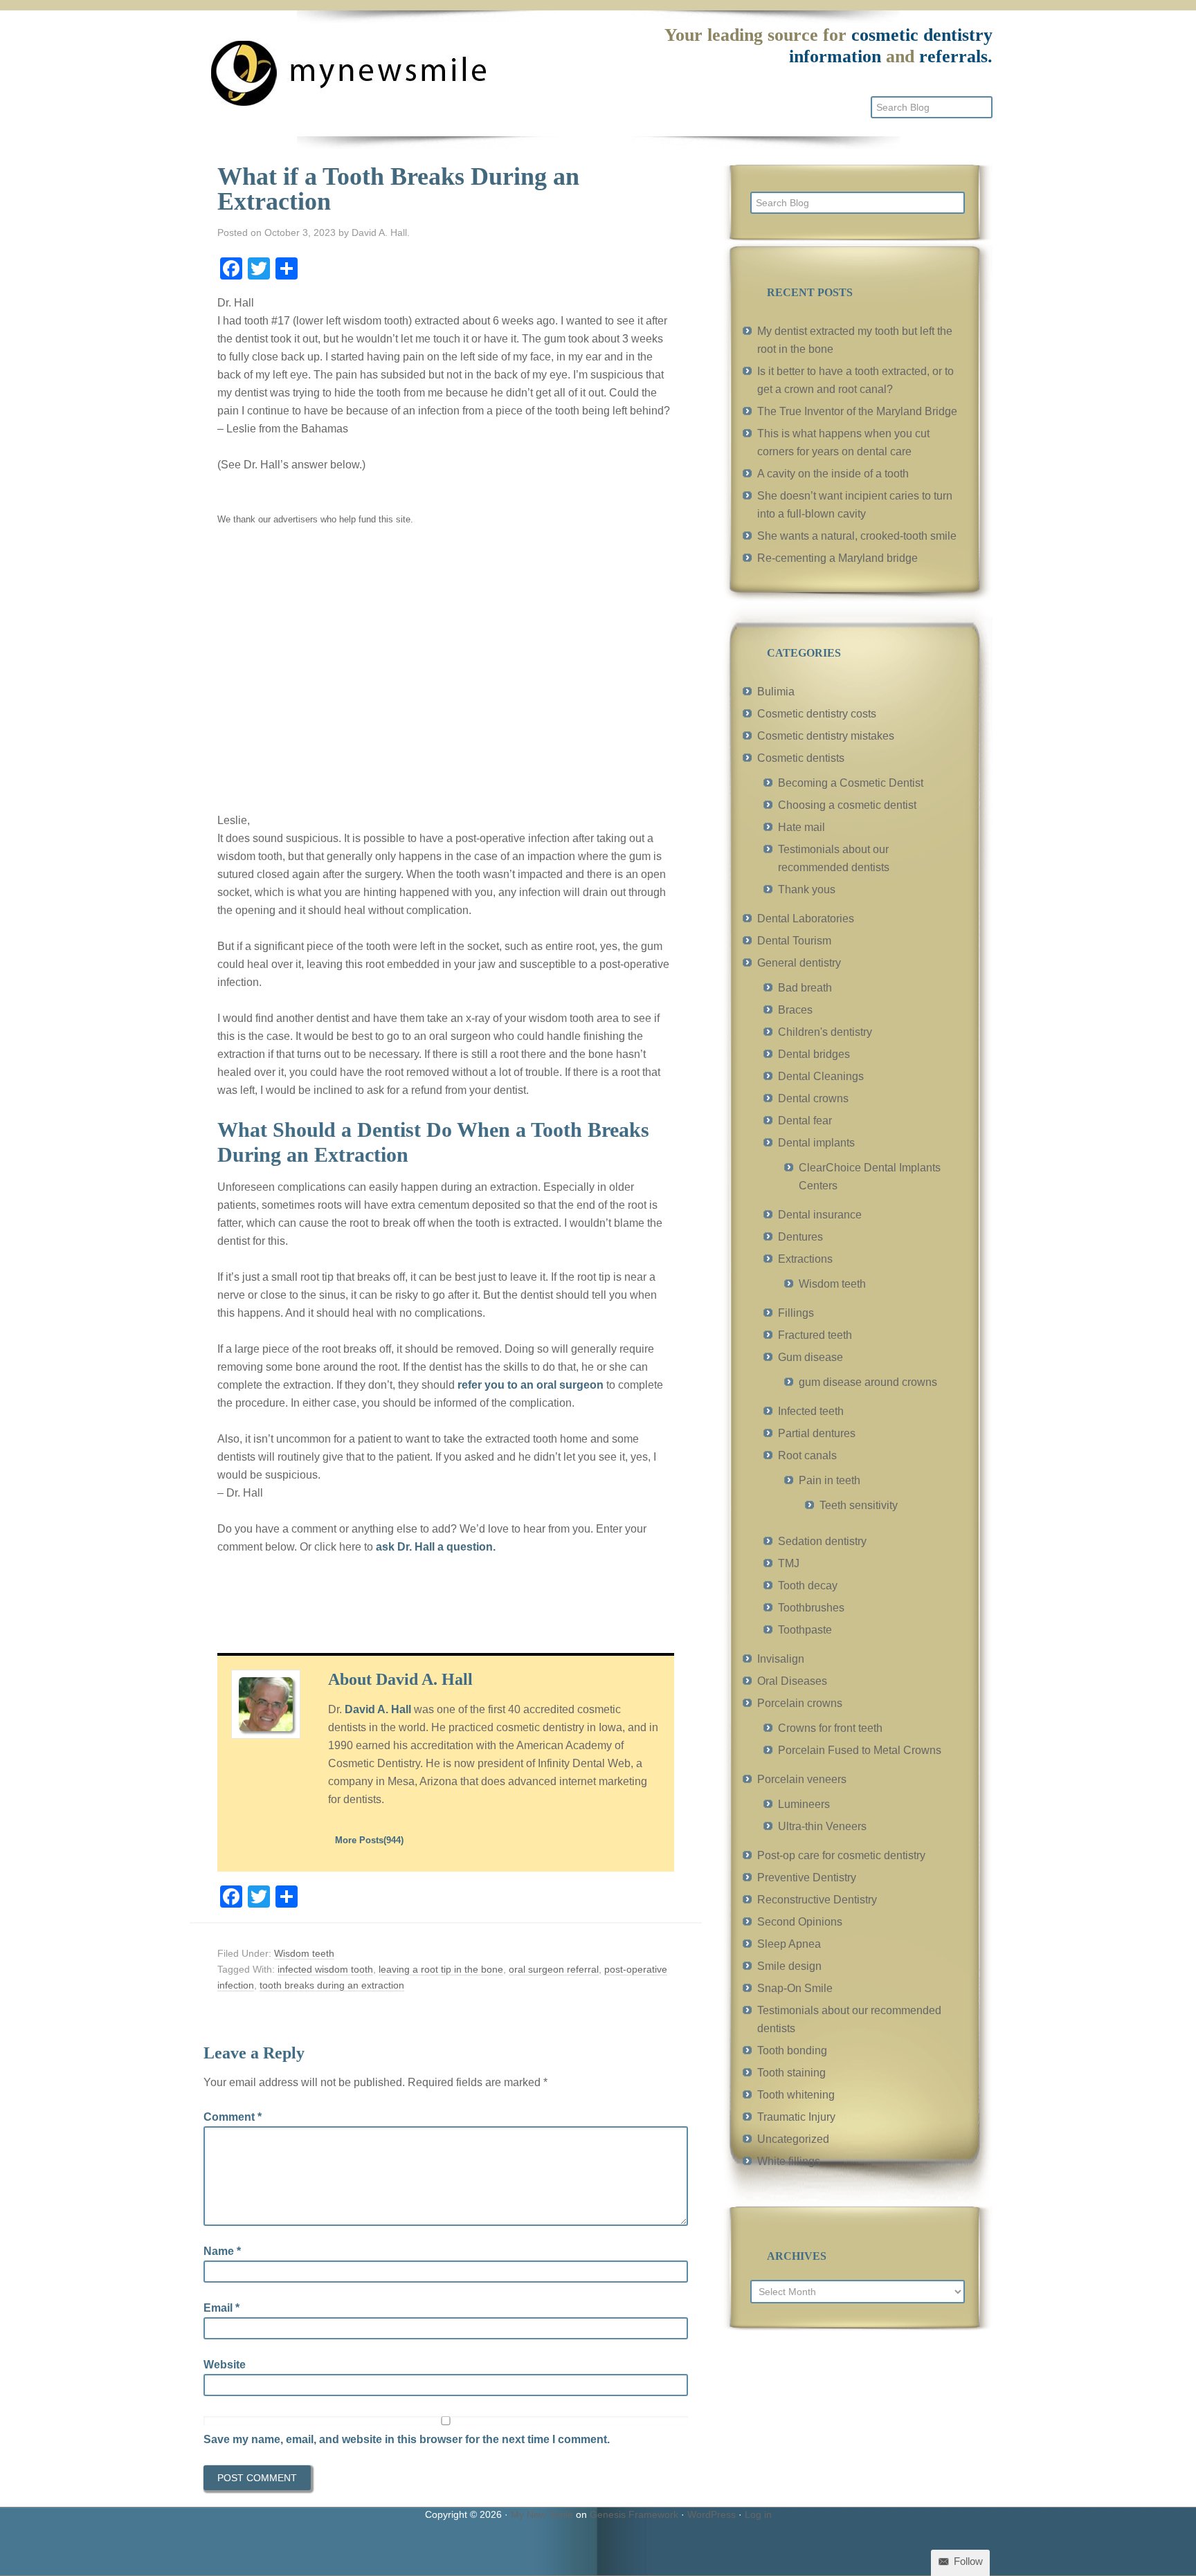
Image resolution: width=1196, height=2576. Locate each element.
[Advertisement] (446, 679)
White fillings (789, 2161)
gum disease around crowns (868, 1382)
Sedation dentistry (822, 1541)
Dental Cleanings (821, 1076)
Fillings (796, 1313)
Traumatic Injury (796, 2117)
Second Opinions (800, 1922)
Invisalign (781, 1659)
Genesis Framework (634, 2514)
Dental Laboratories (806, 919)
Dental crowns (813, 1098)
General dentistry (799, 963)
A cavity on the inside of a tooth (833, 474)
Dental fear (805, 1121)
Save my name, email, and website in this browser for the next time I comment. (407, 2439)
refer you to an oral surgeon (531, 1385)
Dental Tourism (794, 941)
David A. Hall (378, 1709)
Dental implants (816, 1143)
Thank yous (807, 889)
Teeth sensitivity (859, 1505)
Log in (758, 2514)
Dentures (800, 1237)
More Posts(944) (369, 1840)
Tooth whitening (796, 2095)
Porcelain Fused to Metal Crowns (860, 1750)
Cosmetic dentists (801, 758)
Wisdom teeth (304, 1953)
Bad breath (805, 988)
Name (222, 2251)
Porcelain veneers (802, 1779)
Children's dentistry (825, 1032)
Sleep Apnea (789, 1944)
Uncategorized (793, 2139)
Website (225, 2365)
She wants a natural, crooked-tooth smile (857, 536)
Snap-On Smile (795, 1988)
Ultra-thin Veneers (822, 1826)
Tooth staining (791, 2073)
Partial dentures (817, 1433)
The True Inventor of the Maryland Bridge (857, 411)
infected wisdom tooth (325, 1969)
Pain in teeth (830, 1480)
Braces (795, 1010)
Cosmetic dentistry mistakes (826, 736)
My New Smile (542, 2514)
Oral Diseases (792, 1681)
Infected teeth (811, 1411)
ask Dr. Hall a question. (436, 1547)
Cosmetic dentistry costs (817, 714)
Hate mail (801, 827)
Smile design (789, 1966)
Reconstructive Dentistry (817, 1900)
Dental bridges (814, 1054)
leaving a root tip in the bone (441, 1969)
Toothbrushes (811, 1608)
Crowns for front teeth (830, 1728)
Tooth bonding (792, 2050)
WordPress (712, 2514)
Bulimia (776, 692)
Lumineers (804, 1804)
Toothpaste (805, 1630)
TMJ (789, 1563)
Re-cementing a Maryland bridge (837, 558)
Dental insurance (820, 1215)
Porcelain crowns (800, 1703)
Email (221, 2308)
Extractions (805, 1259)
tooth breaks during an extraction (332, 1985)
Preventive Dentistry (807, 1878)
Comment (233, 2117)
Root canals (807, 1455)
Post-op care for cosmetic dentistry (841, 1855)
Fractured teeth (815, 1335)
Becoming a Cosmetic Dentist (851, 783)
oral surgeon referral (554, 1969)
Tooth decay (808, 1586)
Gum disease (810, 1357)
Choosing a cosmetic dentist (847, 805)
